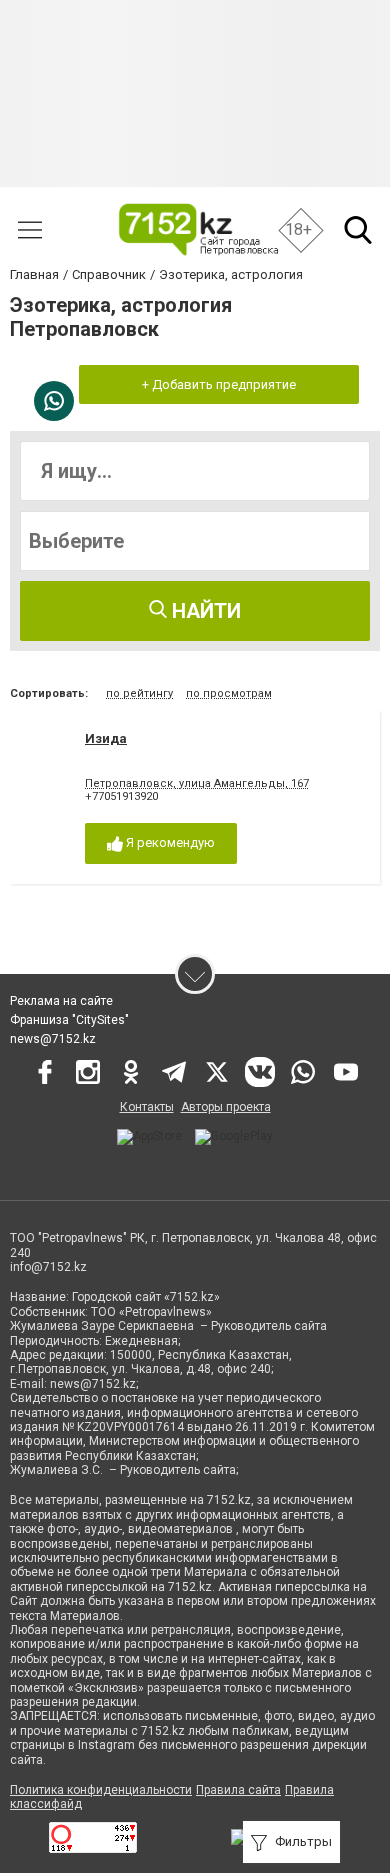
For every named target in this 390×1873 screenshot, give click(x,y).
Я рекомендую (169, 842)
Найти (204, 611)
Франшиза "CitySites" (69, 1020)
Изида (106, 738)
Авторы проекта (226, 1107)
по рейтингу (139, 693)
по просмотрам (229, 693)
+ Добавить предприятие (219, 384)
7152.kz (229, 1500)
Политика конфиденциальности (101, 1790)
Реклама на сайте (61, 1001)
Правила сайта (238, 1790)
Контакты (147, 1107)
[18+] (197, 229)
